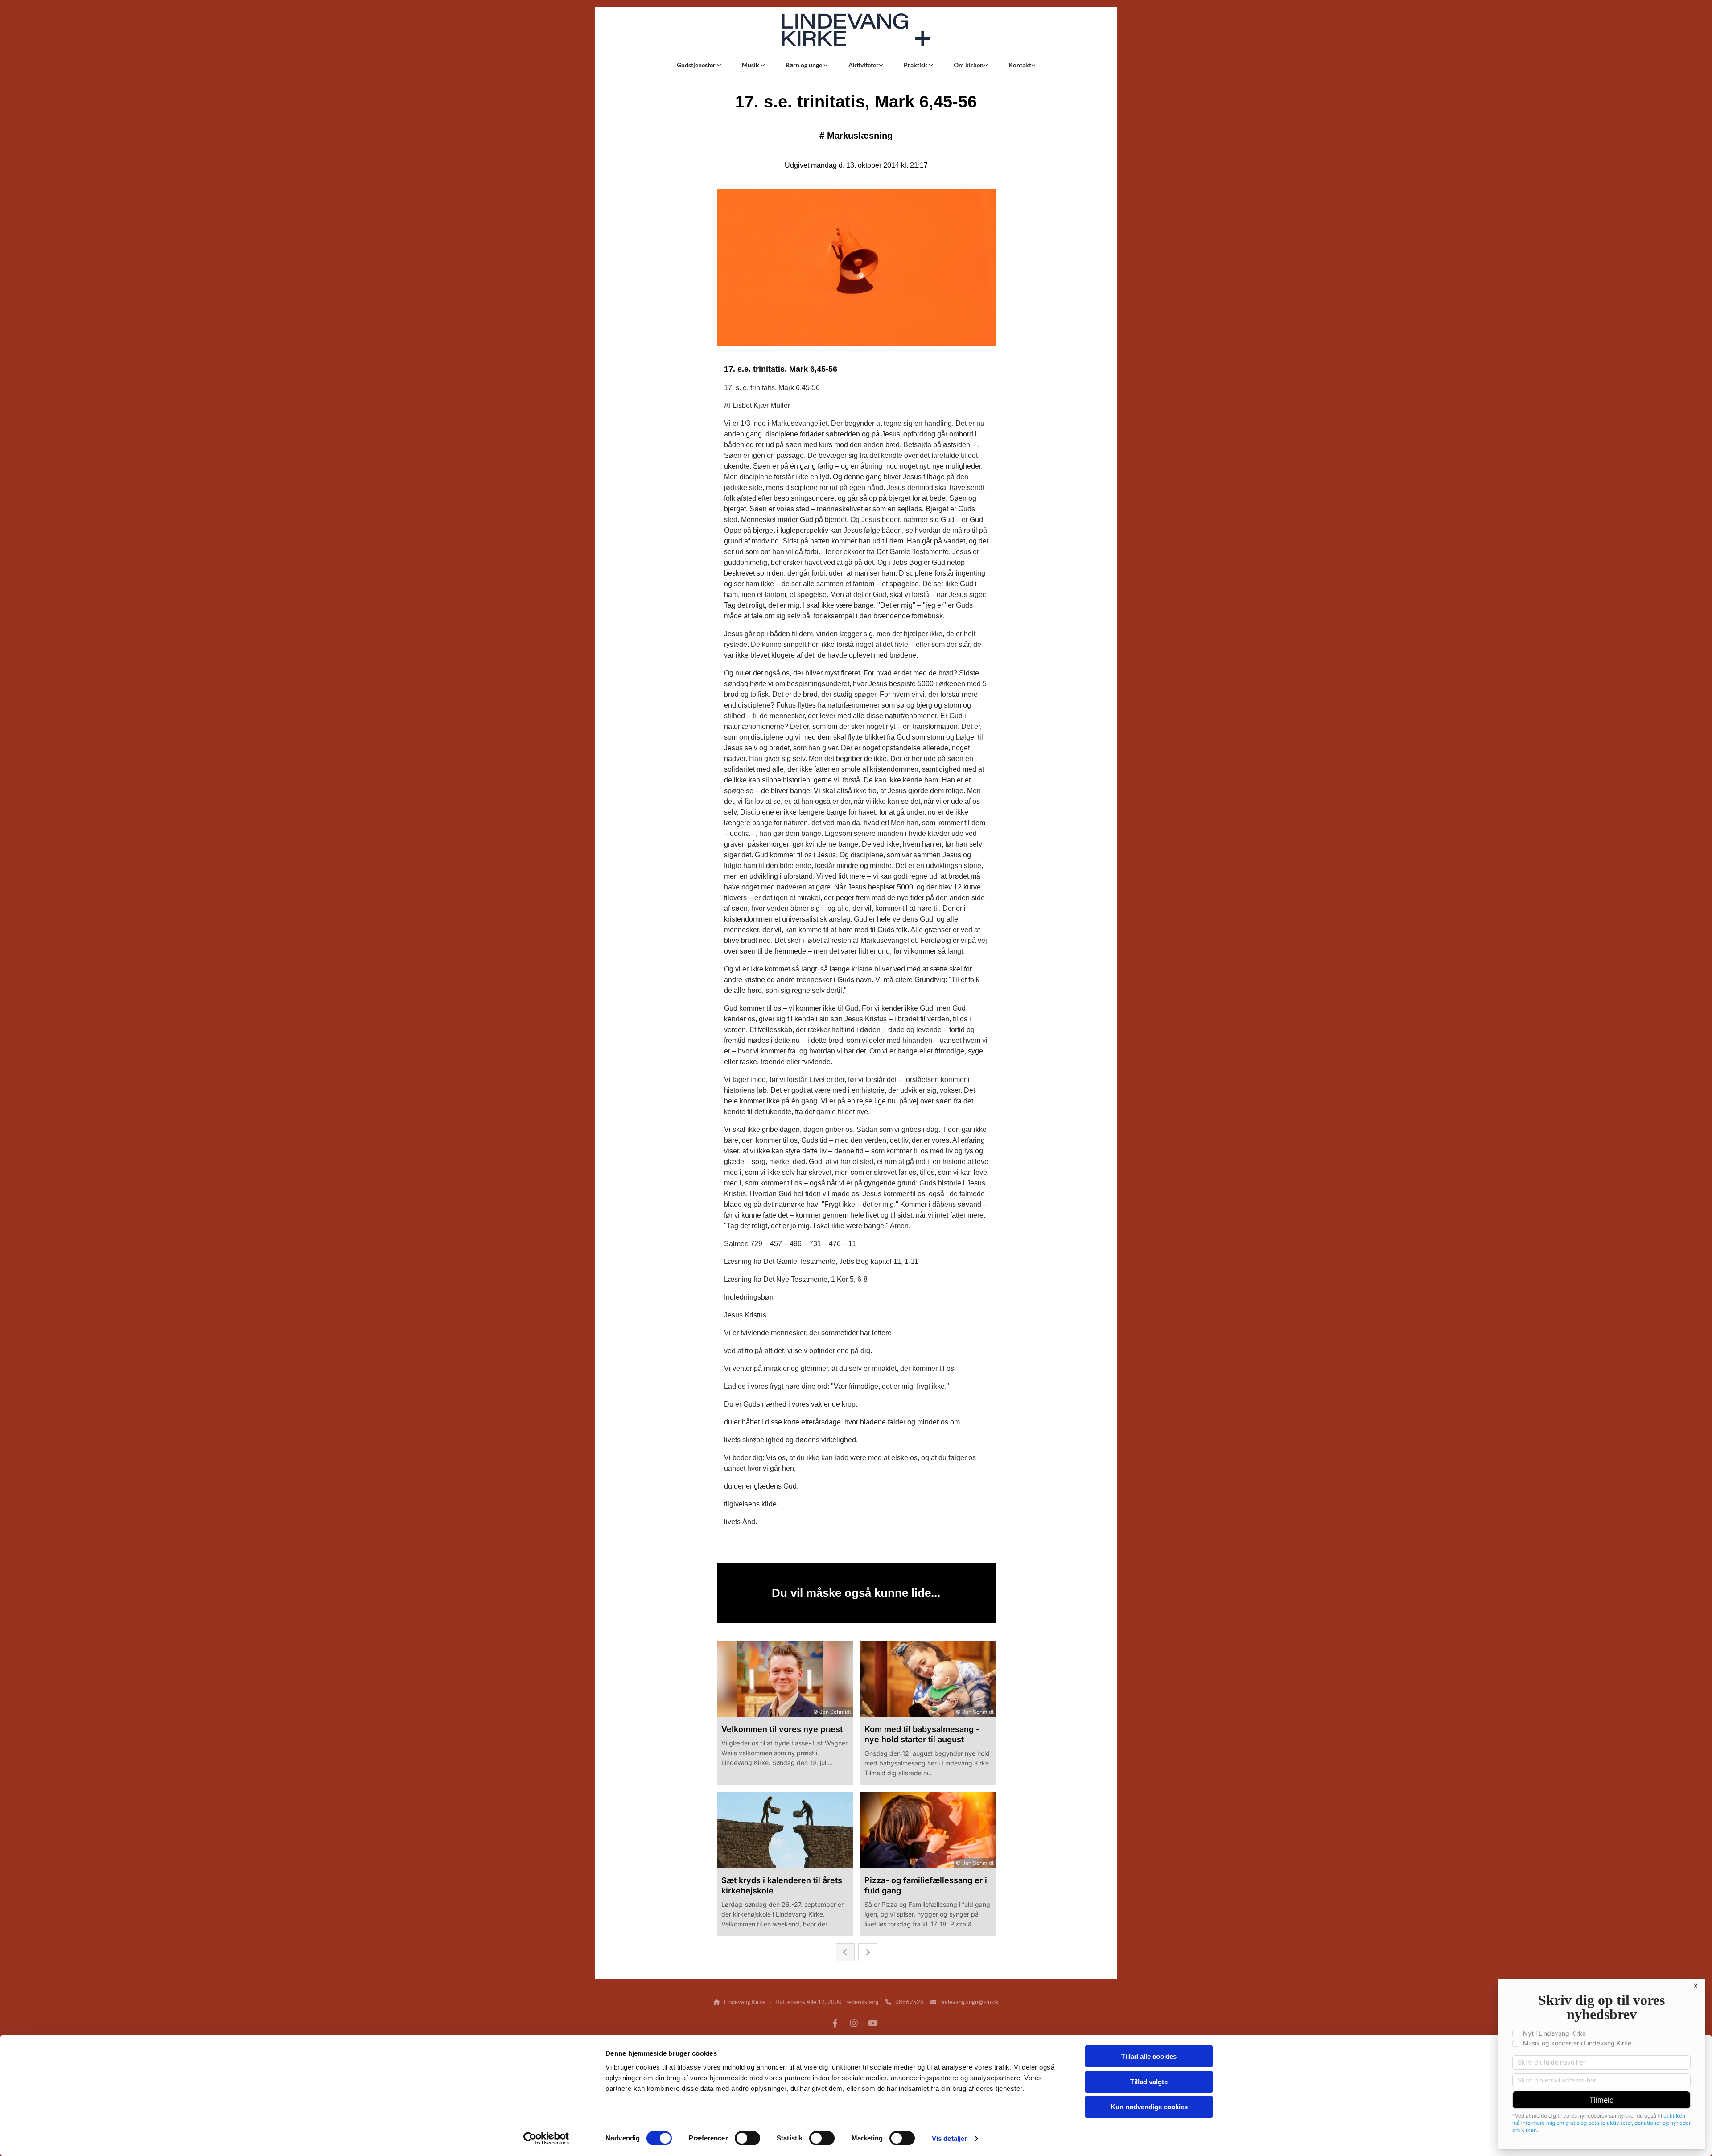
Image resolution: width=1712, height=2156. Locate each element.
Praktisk (916, 65)
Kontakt (1020, 65)
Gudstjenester (697, 65)
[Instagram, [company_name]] (854, 2023)
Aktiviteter (864, 65)
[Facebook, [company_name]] (835, 2023)
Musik (751, 65)
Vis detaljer (949, 2138)
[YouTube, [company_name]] (872, 2023)
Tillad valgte (1149, 2082)
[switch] (747, 2138)
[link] (699, 65)
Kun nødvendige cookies (1149, 2107)
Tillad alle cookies (1149, 2056)
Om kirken (969, 65)
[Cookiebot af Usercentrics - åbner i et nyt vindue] (546, 2139)
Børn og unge (805, 65)
